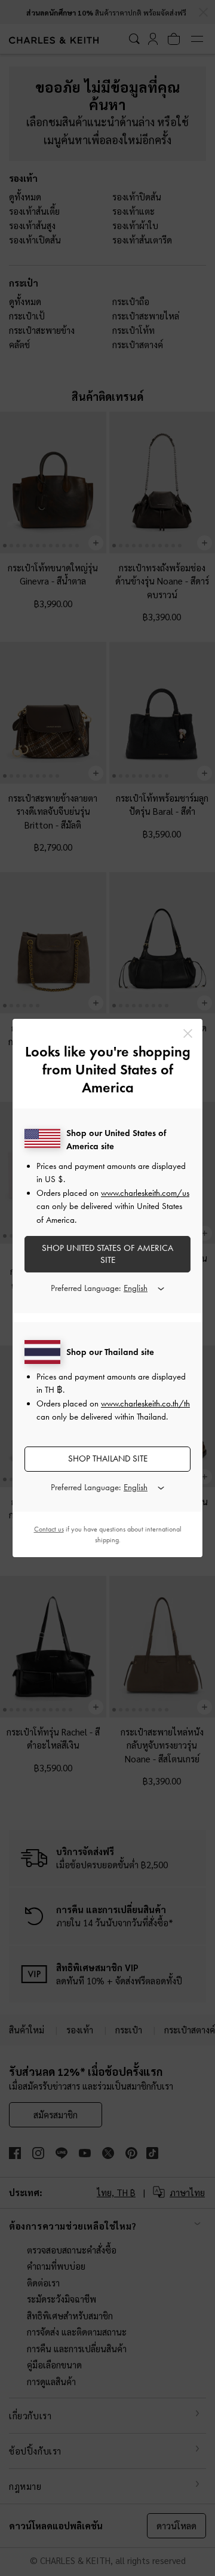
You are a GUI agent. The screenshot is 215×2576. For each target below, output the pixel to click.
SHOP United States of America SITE (107, 1254)
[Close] (188, 1033)
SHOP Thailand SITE (108, 1458)
